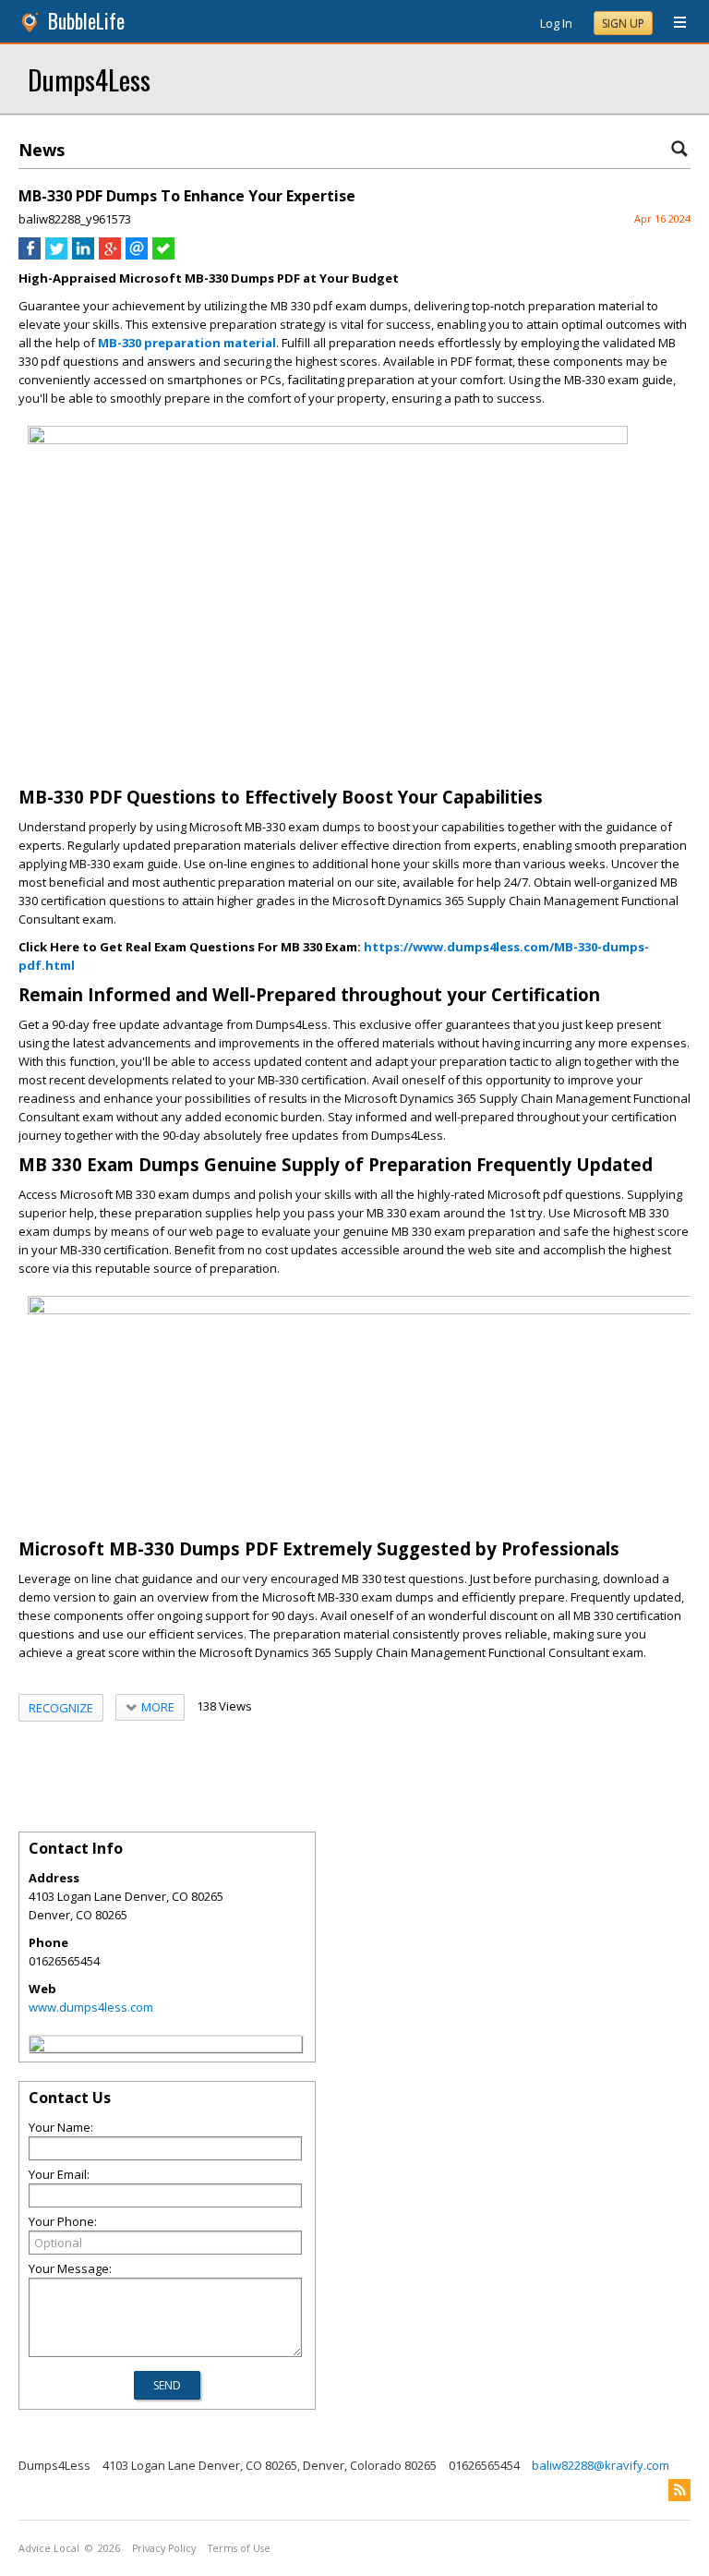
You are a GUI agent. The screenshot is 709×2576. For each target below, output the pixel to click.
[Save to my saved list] (163, 255)
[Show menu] (673, 23)
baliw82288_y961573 (75, 219)
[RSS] (679, 2490)
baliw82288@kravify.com (601, 2465)
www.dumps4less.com (91, 2007)
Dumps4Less (89, 79)
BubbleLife (86, 21)
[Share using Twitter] (56, 255)
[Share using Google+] (110, 255)
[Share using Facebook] (30, 255)
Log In (556, 23)
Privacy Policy (164, 2548)
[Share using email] (137, 255)
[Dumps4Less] (37, 2047)
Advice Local (49, 2548)
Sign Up (623, 24)
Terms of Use (239, 2548)
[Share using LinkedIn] (83, 255)
